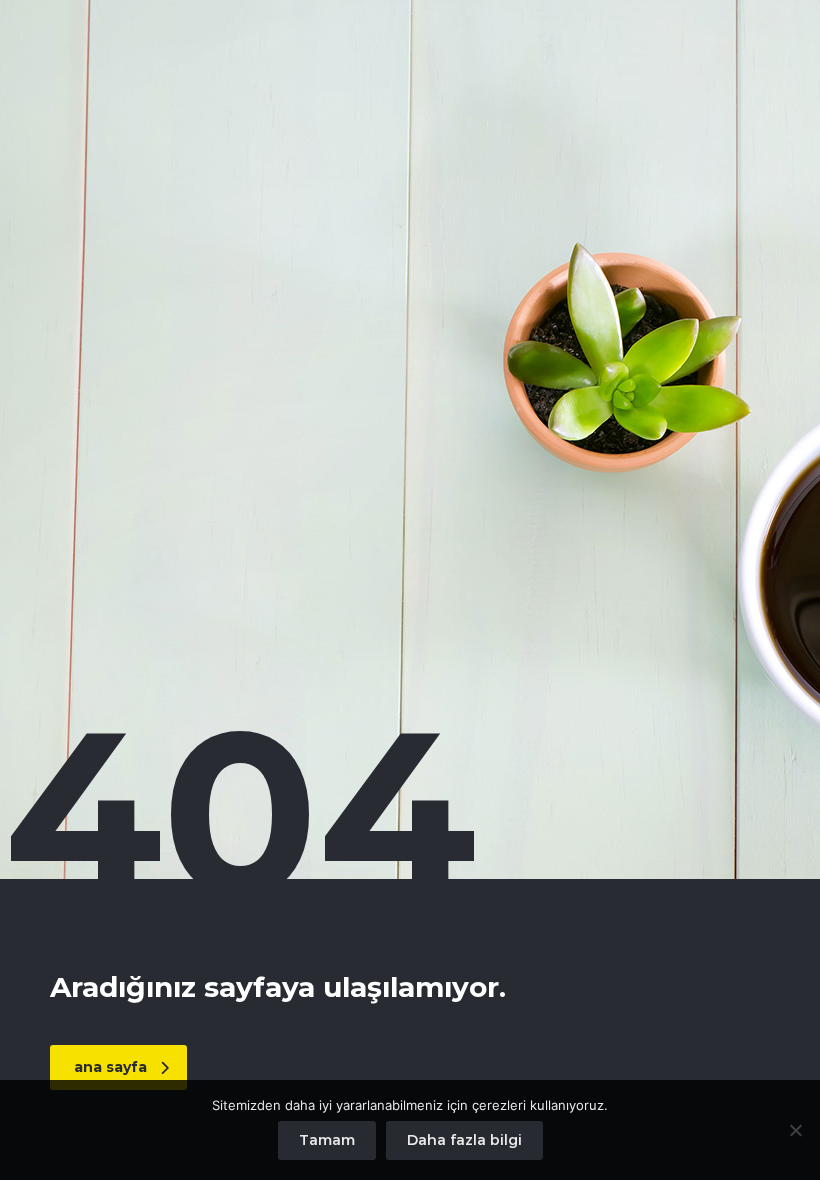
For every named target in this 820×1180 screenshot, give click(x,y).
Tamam (327, 1140)
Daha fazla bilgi (464, 1140)
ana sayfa (110, 1067)
